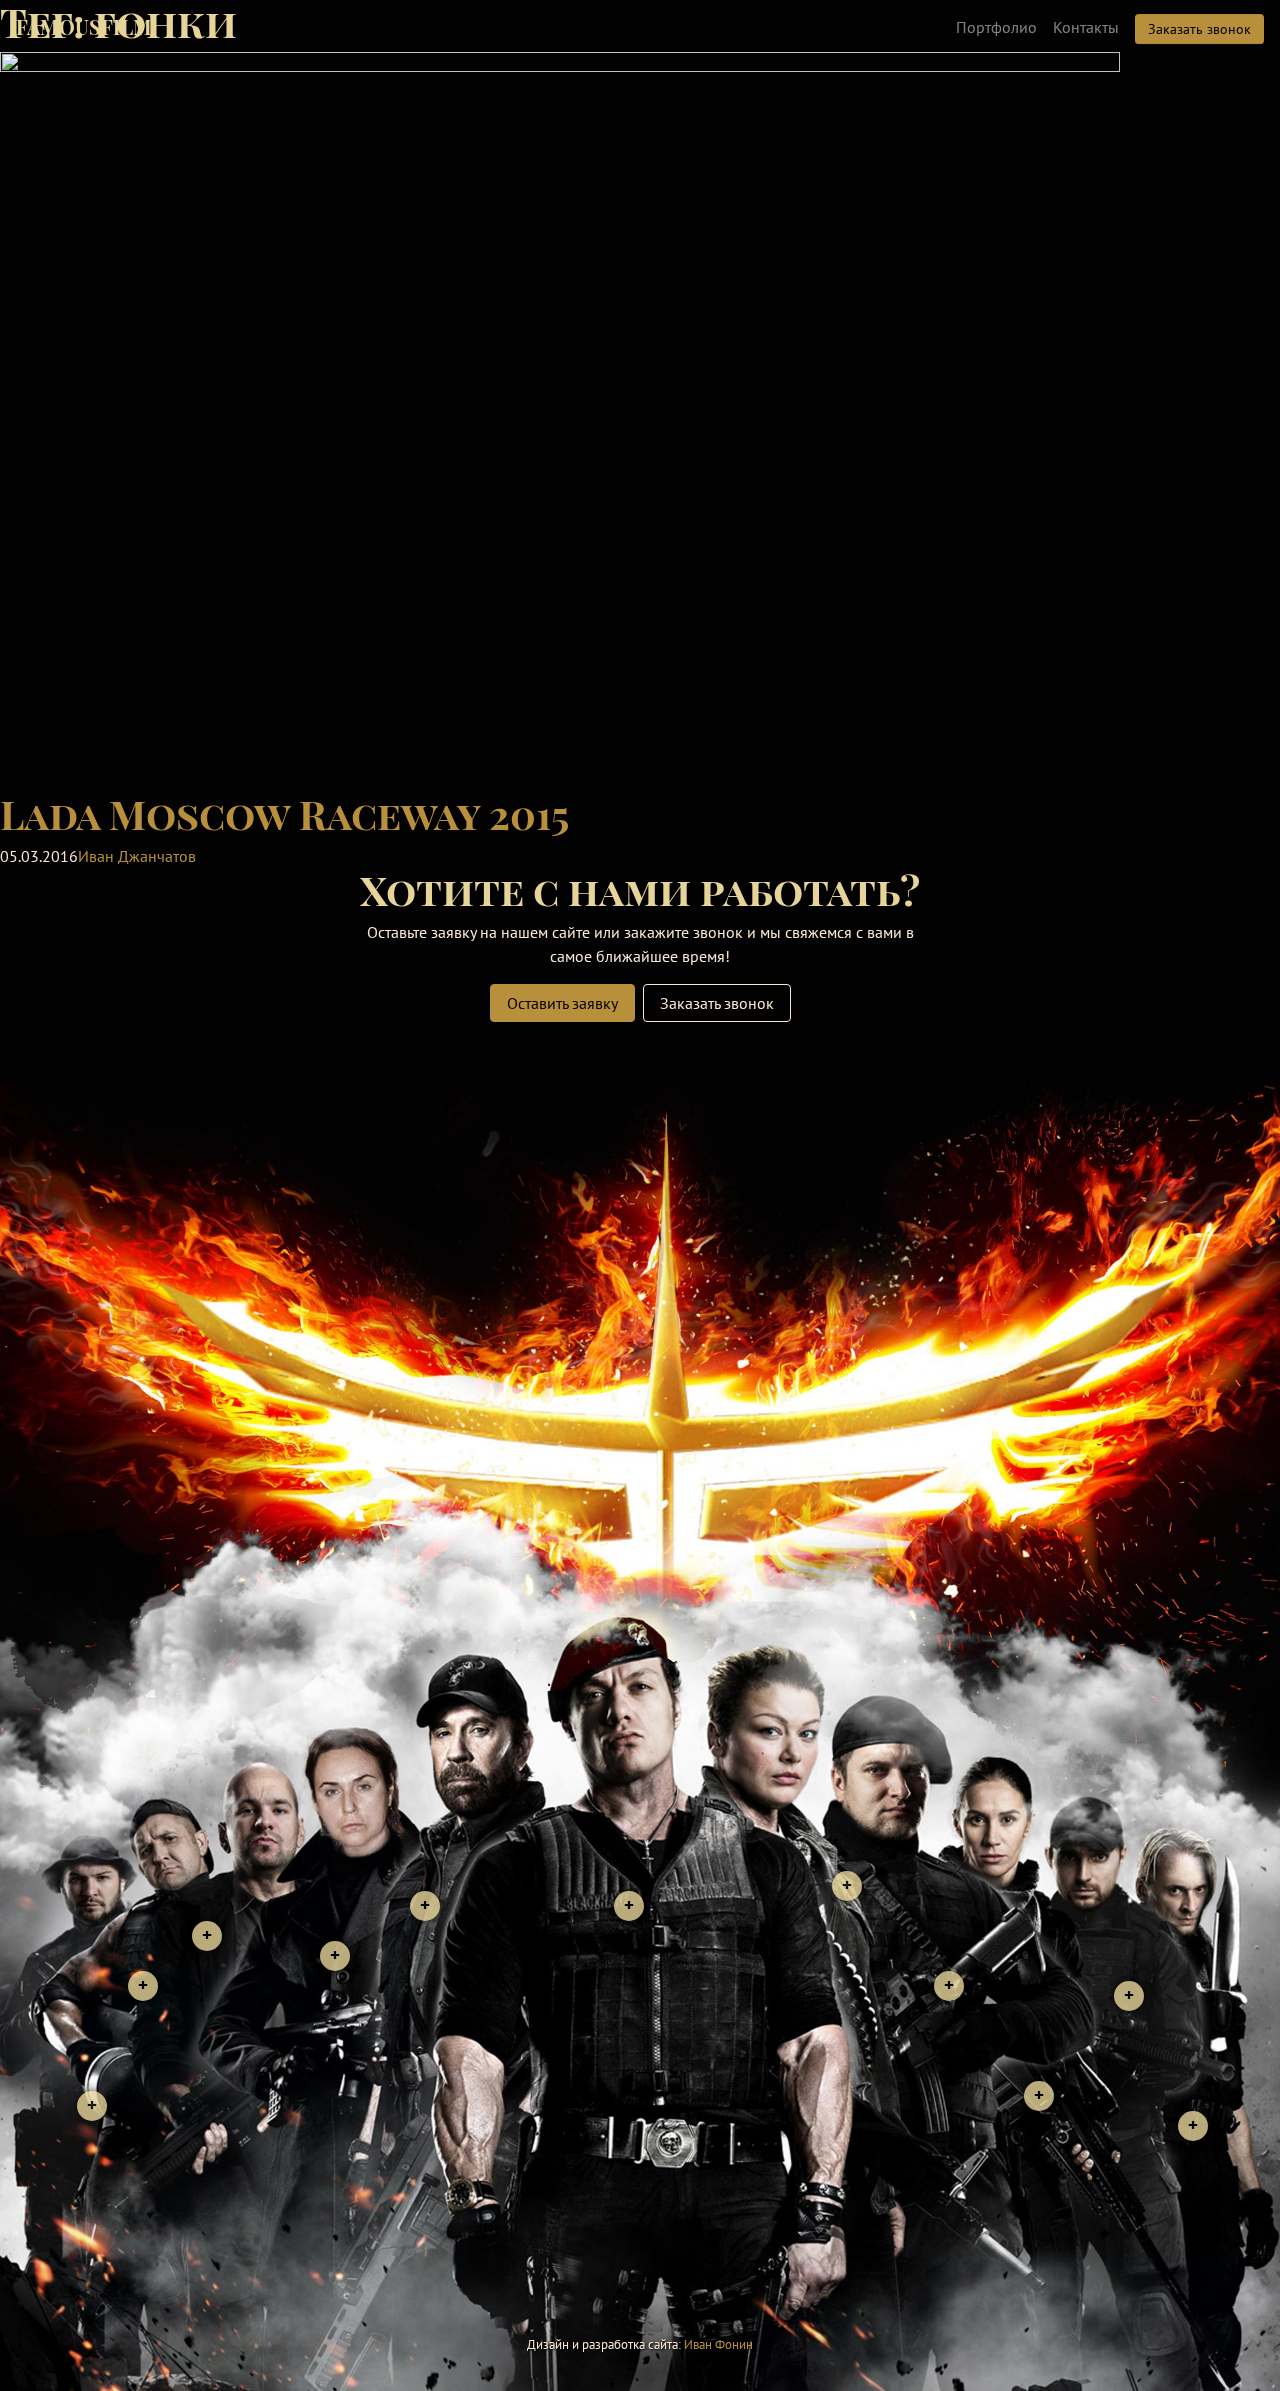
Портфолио (996, 27)
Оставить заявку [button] (562, 1003)
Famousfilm (84, 26)
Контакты (1086, 27)
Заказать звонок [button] (1199, 29)
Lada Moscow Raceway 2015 (284, 813)
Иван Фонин (718, 2344)
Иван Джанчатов (137, 856)
